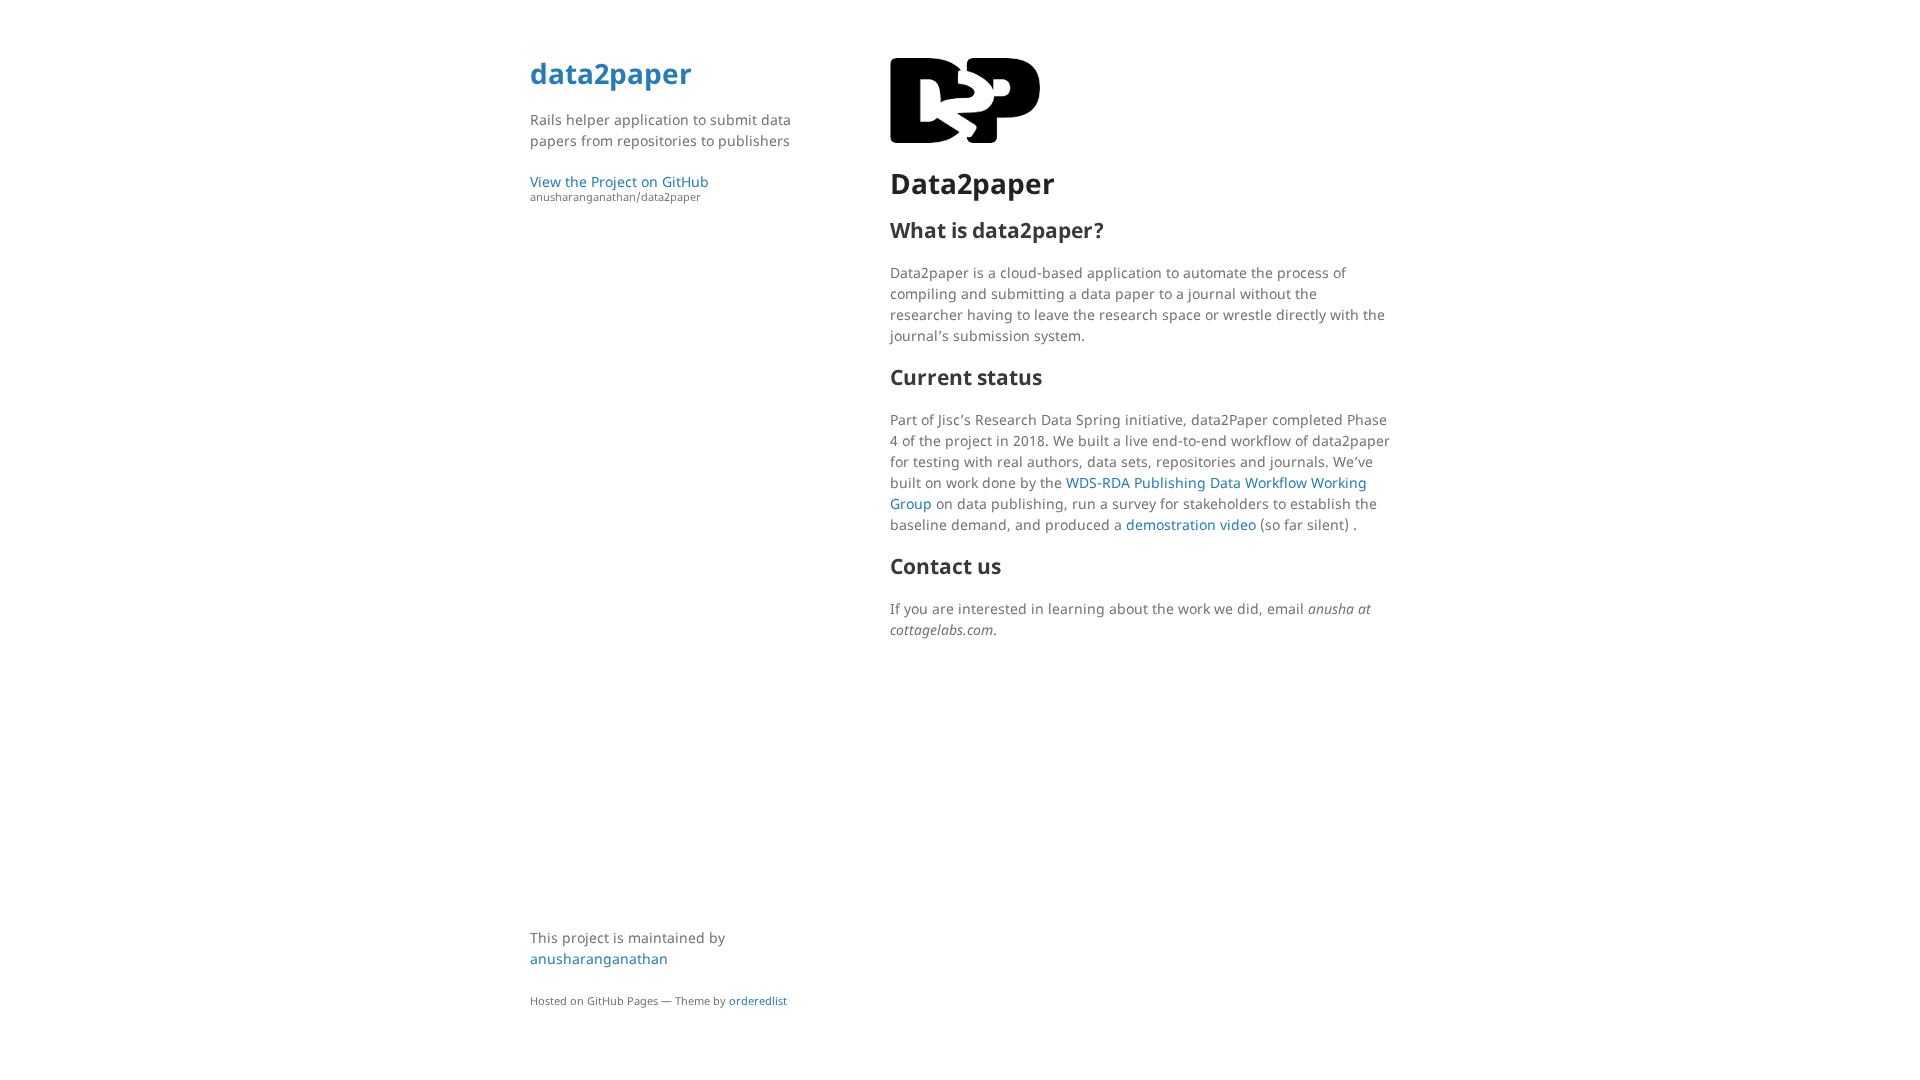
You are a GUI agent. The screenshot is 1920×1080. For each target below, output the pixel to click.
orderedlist (758, 1000)
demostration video (1191, 524)
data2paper (611, 73)
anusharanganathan (599, 958)
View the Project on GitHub (619, 188)
